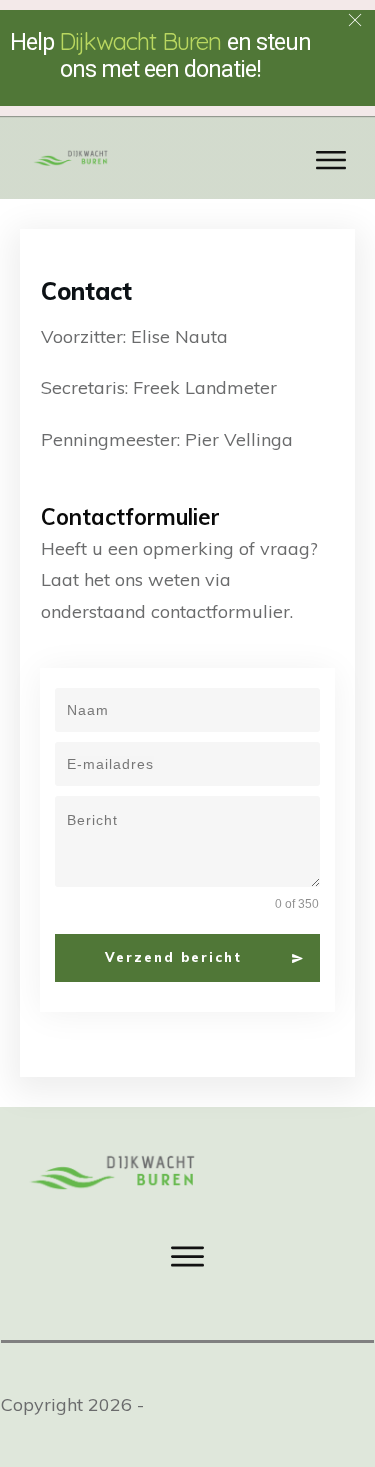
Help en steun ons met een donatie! (160, 56)
